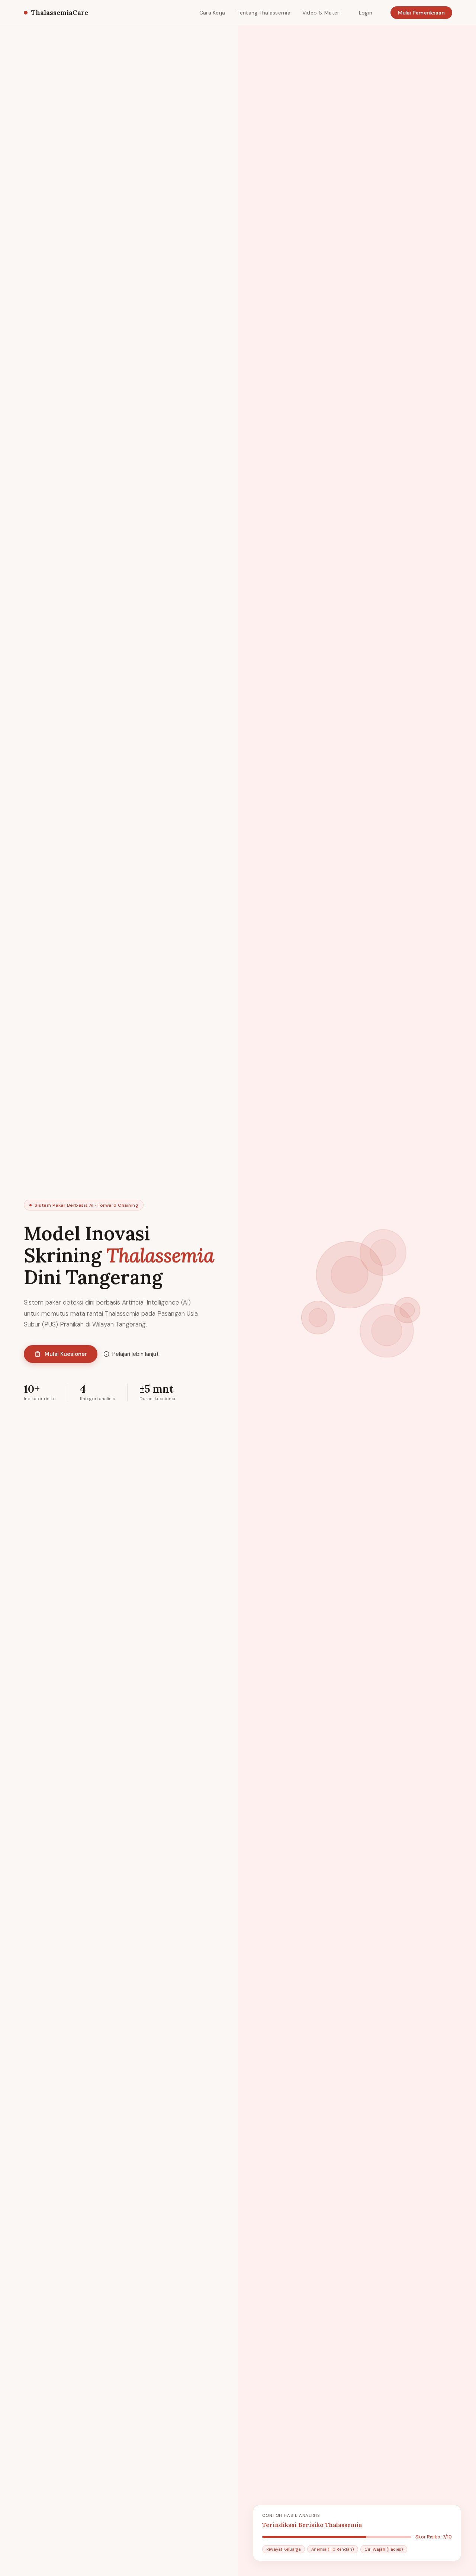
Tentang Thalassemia (264, 13)
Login (366, 13)
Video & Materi (321, 13)
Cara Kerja (212, 13)
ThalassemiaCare (60, 12)
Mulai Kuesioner (66, 1354)
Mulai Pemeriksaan (421, 13)
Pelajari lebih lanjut (136, 1354)
